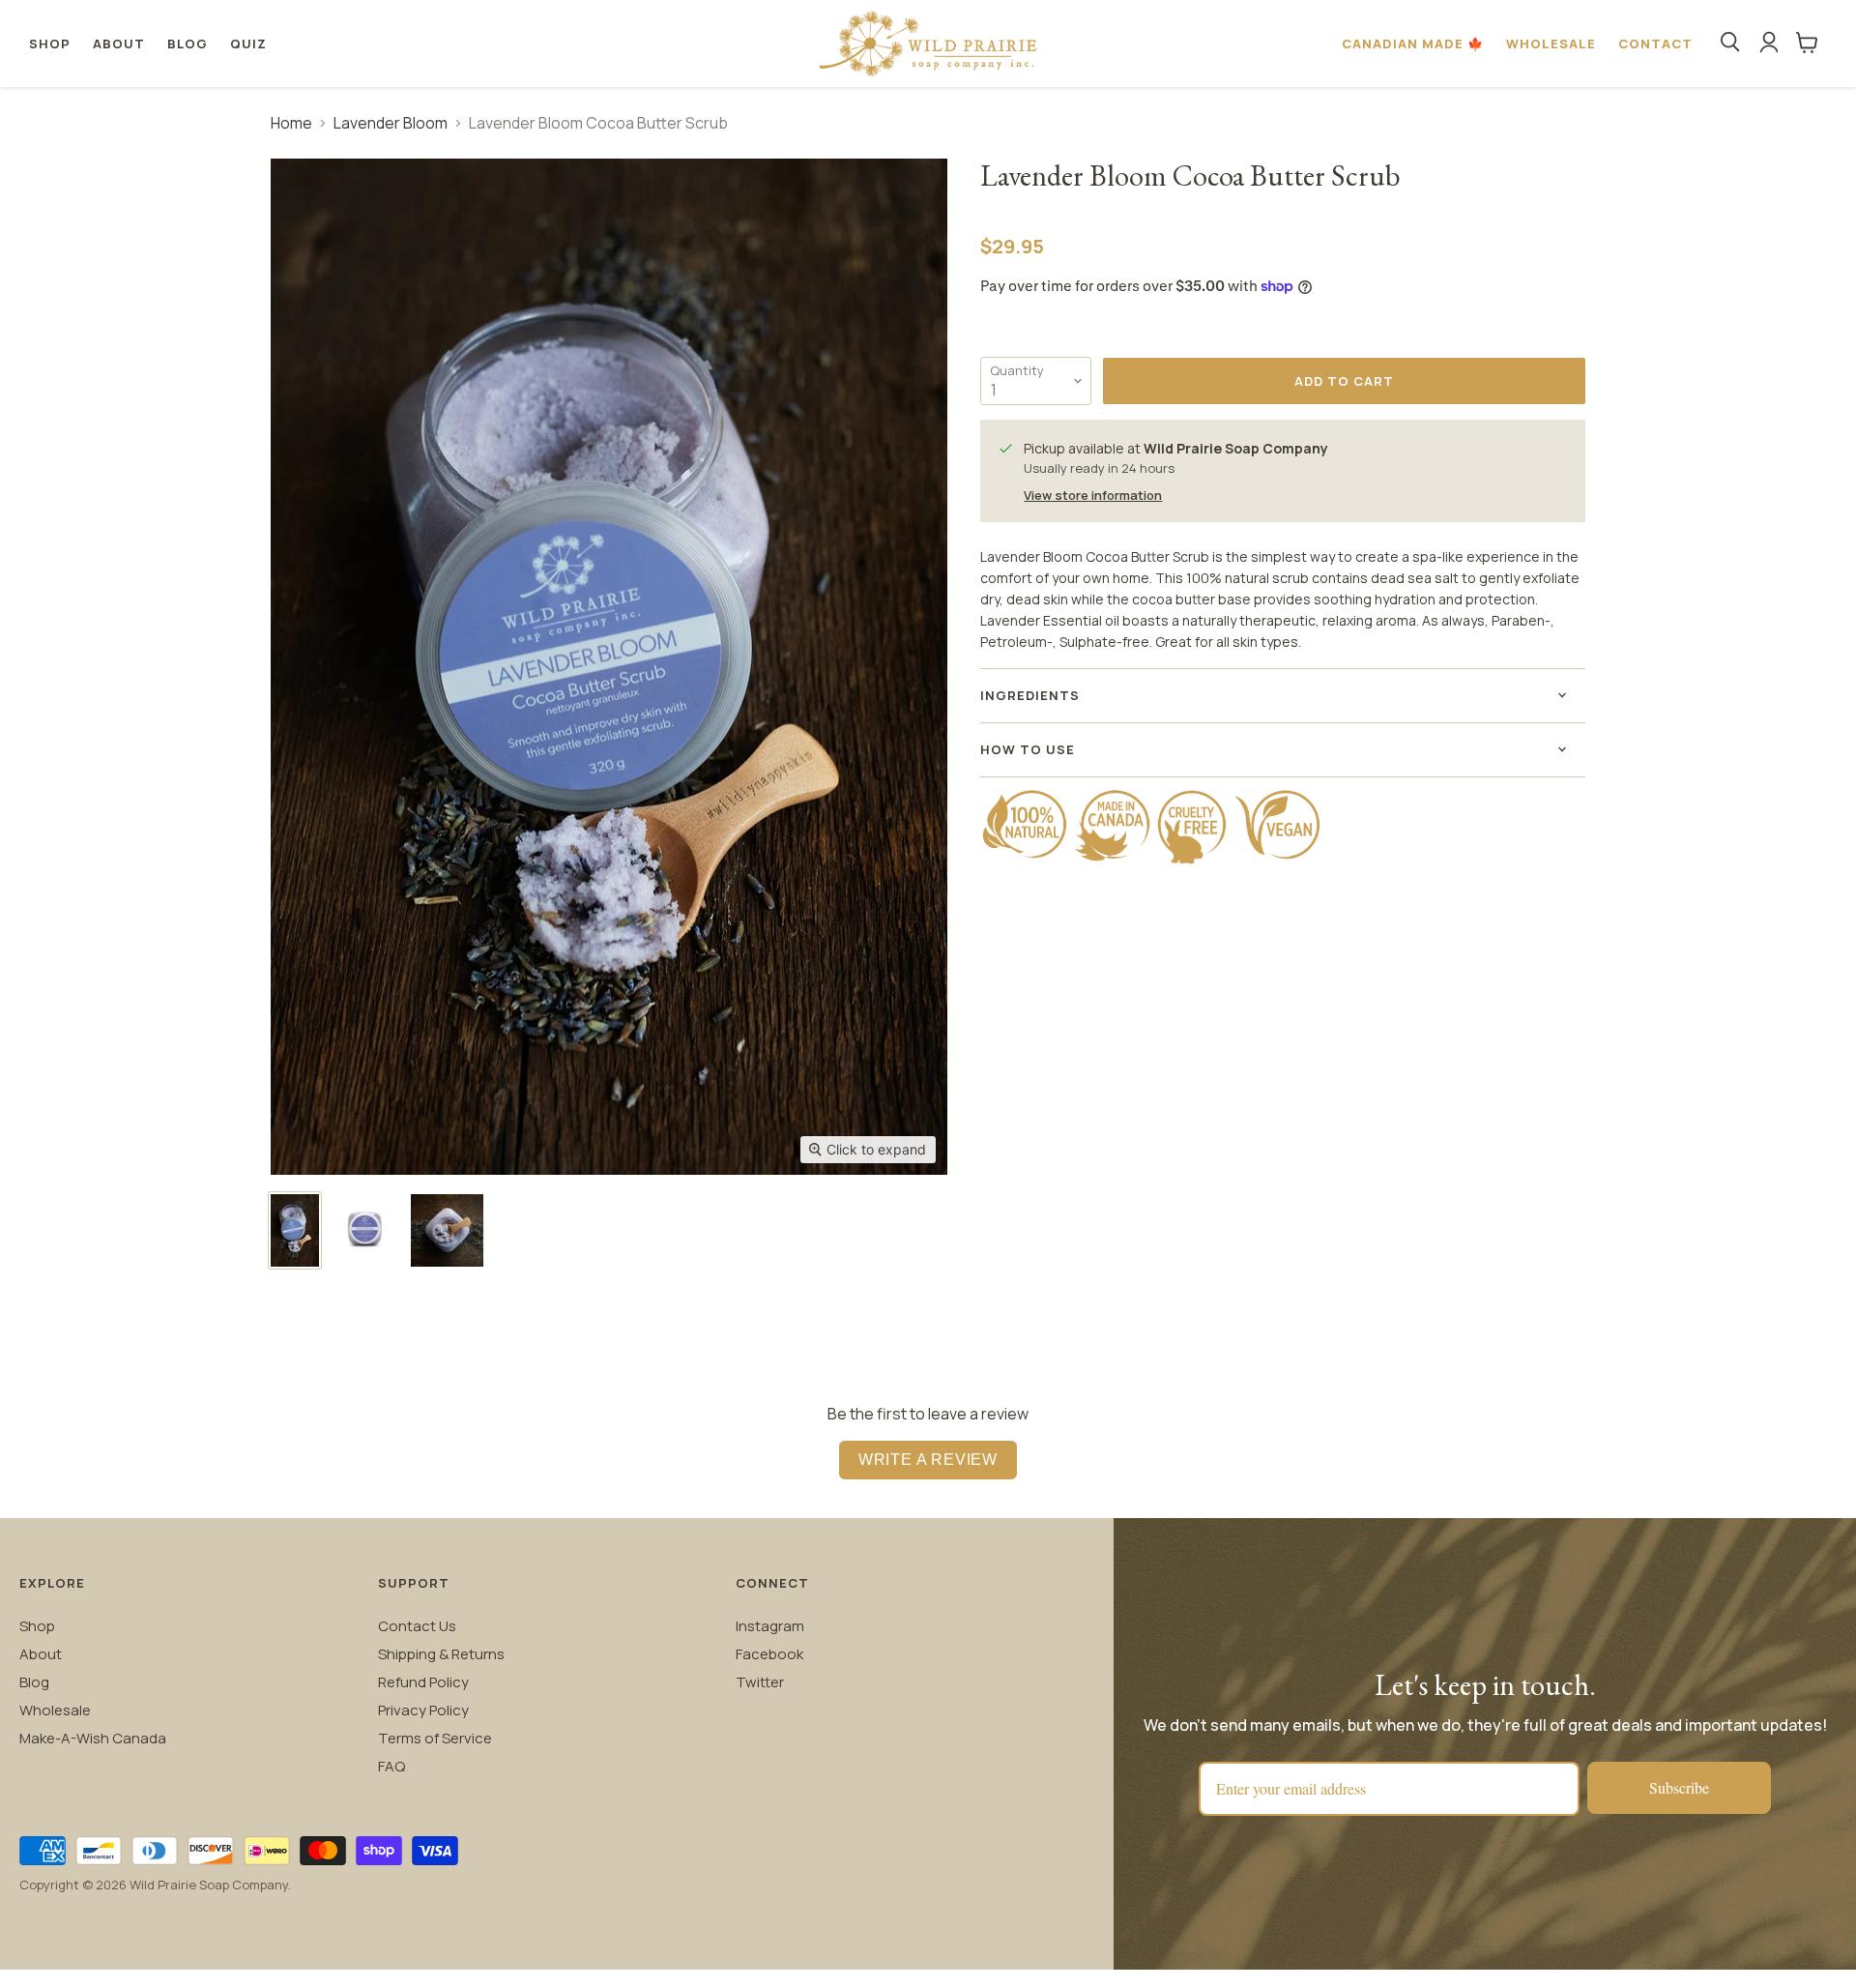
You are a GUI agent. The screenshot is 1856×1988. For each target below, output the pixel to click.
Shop (50, 44)
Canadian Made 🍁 (1413, 44)
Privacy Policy (423, 1710)
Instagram (770, 1626)
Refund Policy (423, 1682)
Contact (1655, 44)
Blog (188, 44)
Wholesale (1551, 44)
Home (291, 123)
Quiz (248, 44)
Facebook (769, 1654)
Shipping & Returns (441, 1654)
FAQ (391, 1766)
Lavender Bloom (391, 123)
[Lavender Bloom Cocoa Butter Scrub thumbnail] (295, 1230)
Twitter (760, 1682)
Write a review (928, 1460)
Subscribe (1679, 1787)
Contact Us (417, 1626)
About (119, 44)
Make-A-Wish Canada (93, 1738)
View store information (1093, 496)
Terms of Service (435, 1738)
